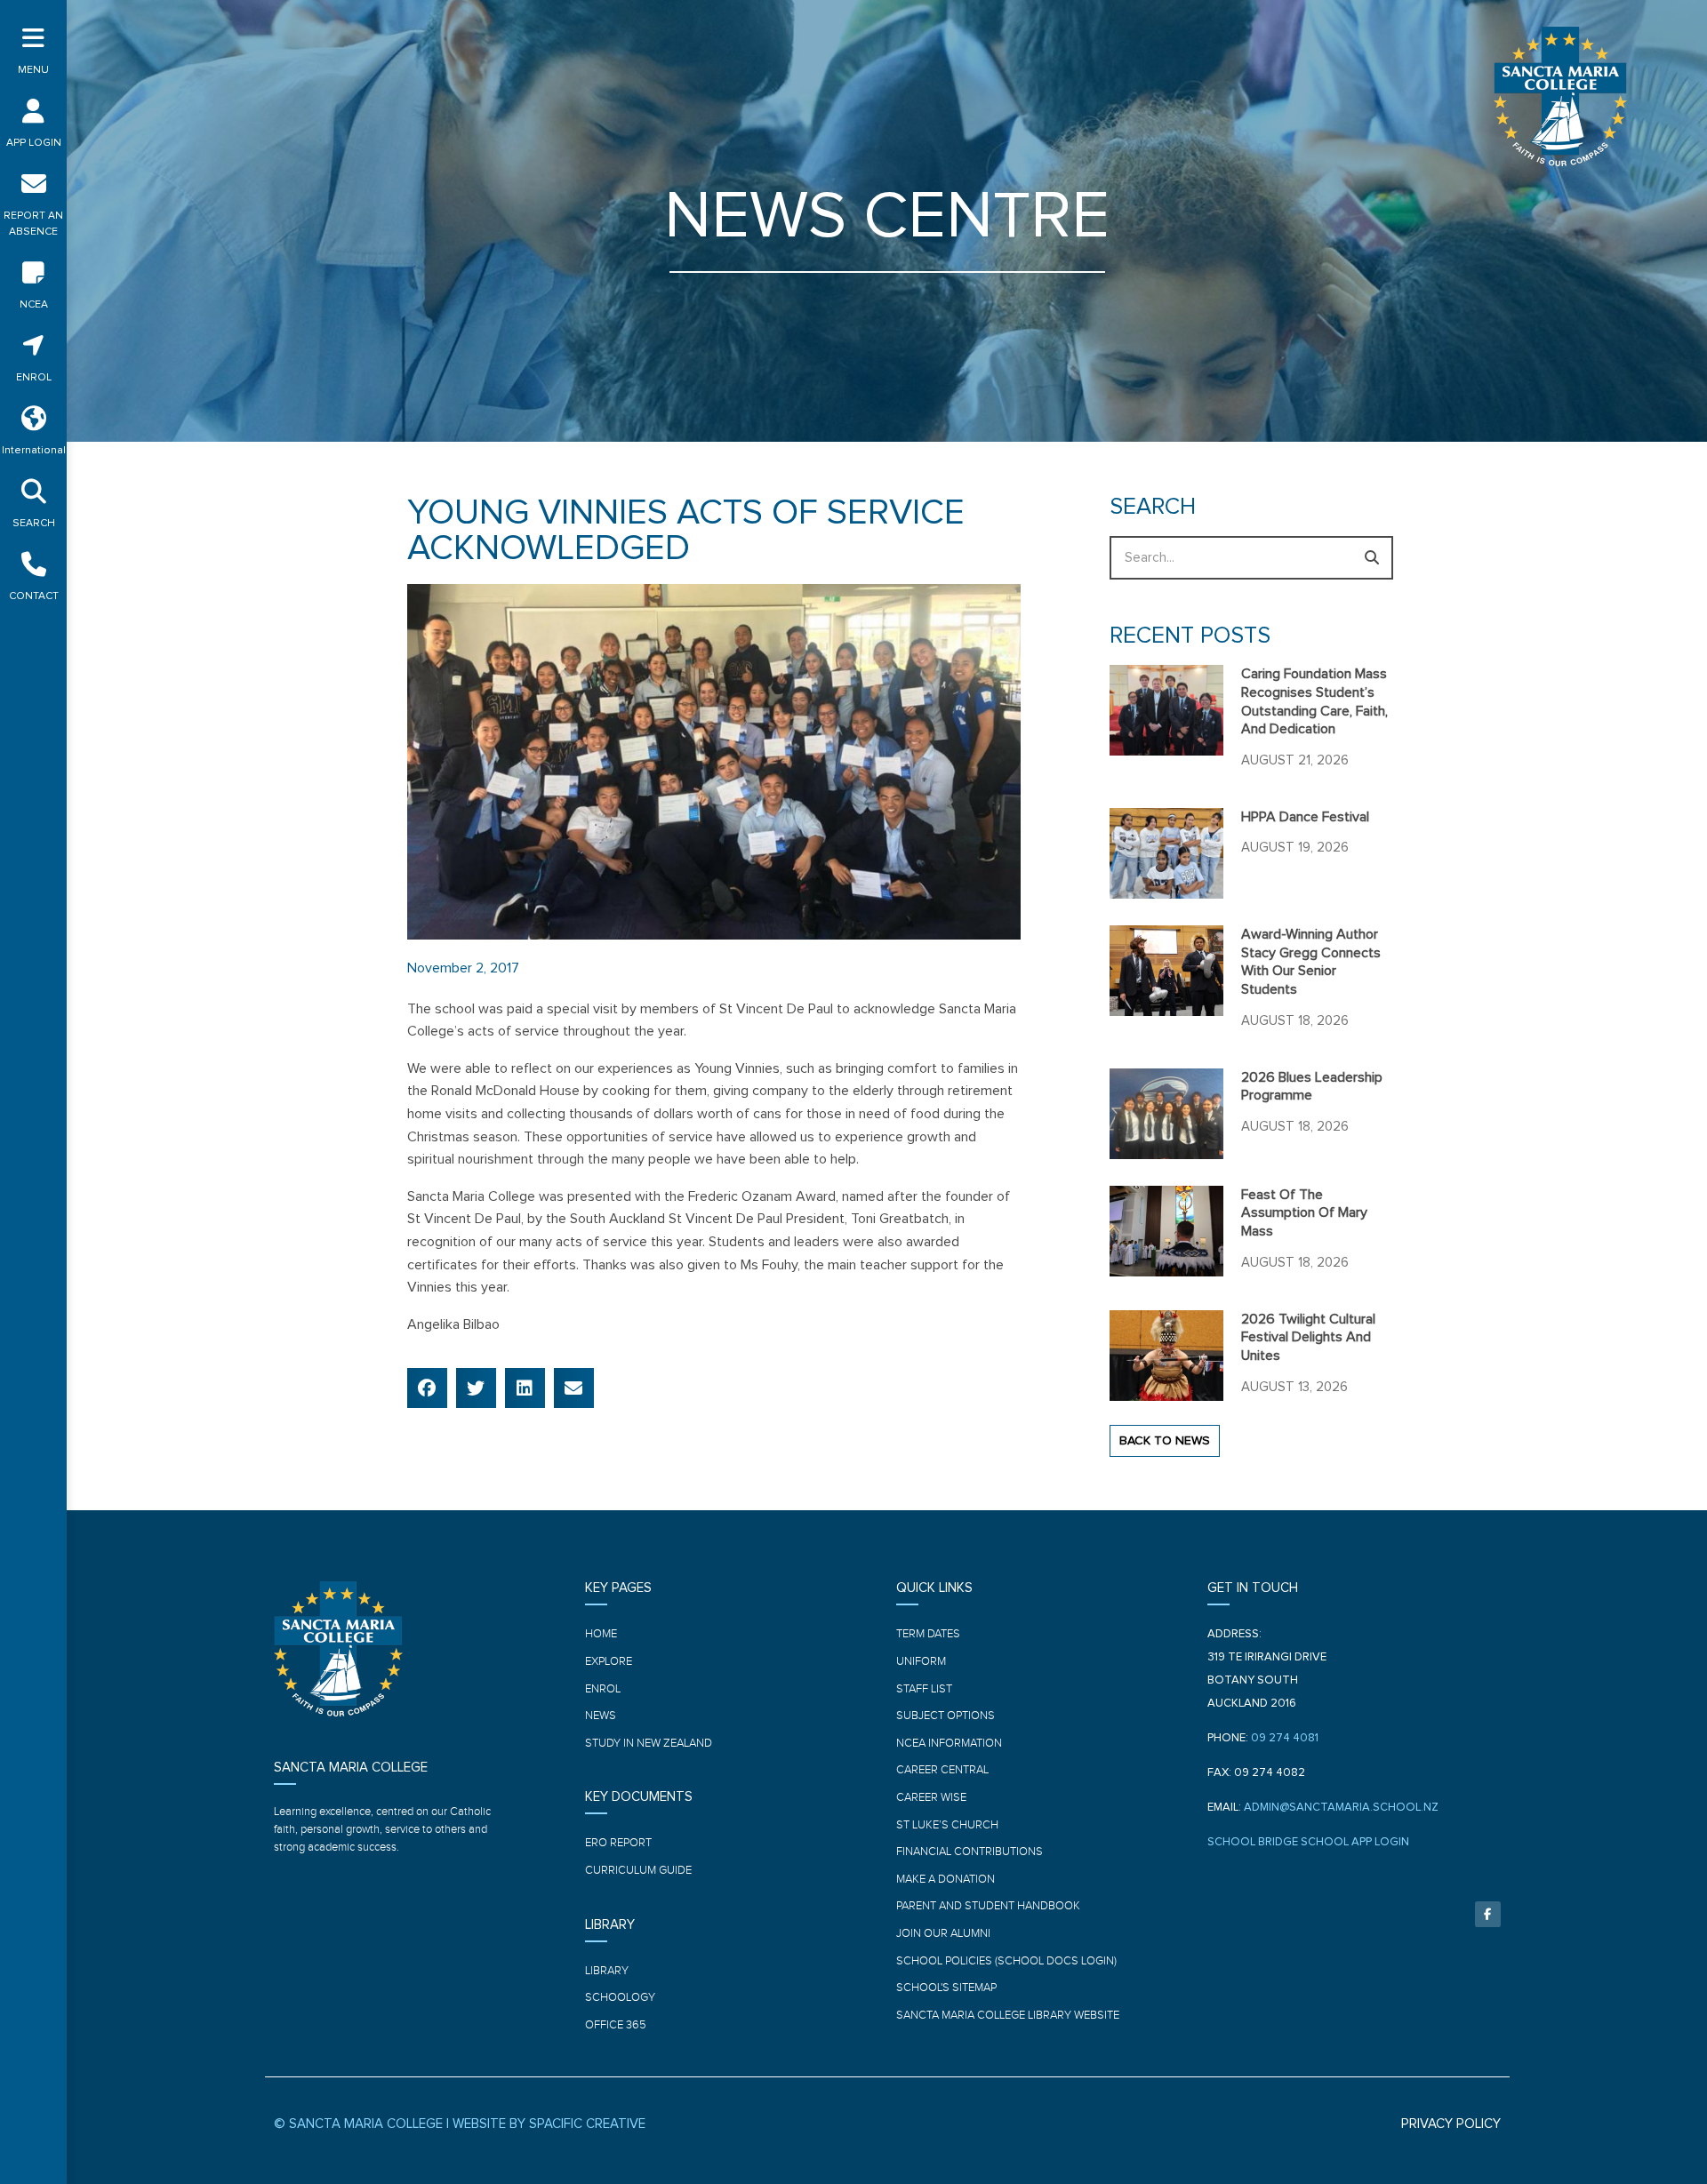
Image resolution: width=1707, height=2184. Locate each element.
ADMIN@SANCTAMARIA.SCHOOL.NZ (1341, 1808)
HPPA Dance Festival (1305, 817)
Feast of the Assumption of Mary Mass (1304, 1213)
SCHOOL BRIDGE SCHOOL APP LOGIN (1308, 1842)
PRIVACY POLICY (1451, 2124)
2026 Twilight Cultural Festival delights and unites (1308, 1338)
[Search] (1371, 558)
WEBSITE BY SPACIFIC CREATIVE (549, 2124)
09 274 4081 (1285, 1738)
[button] (427, 1388)
